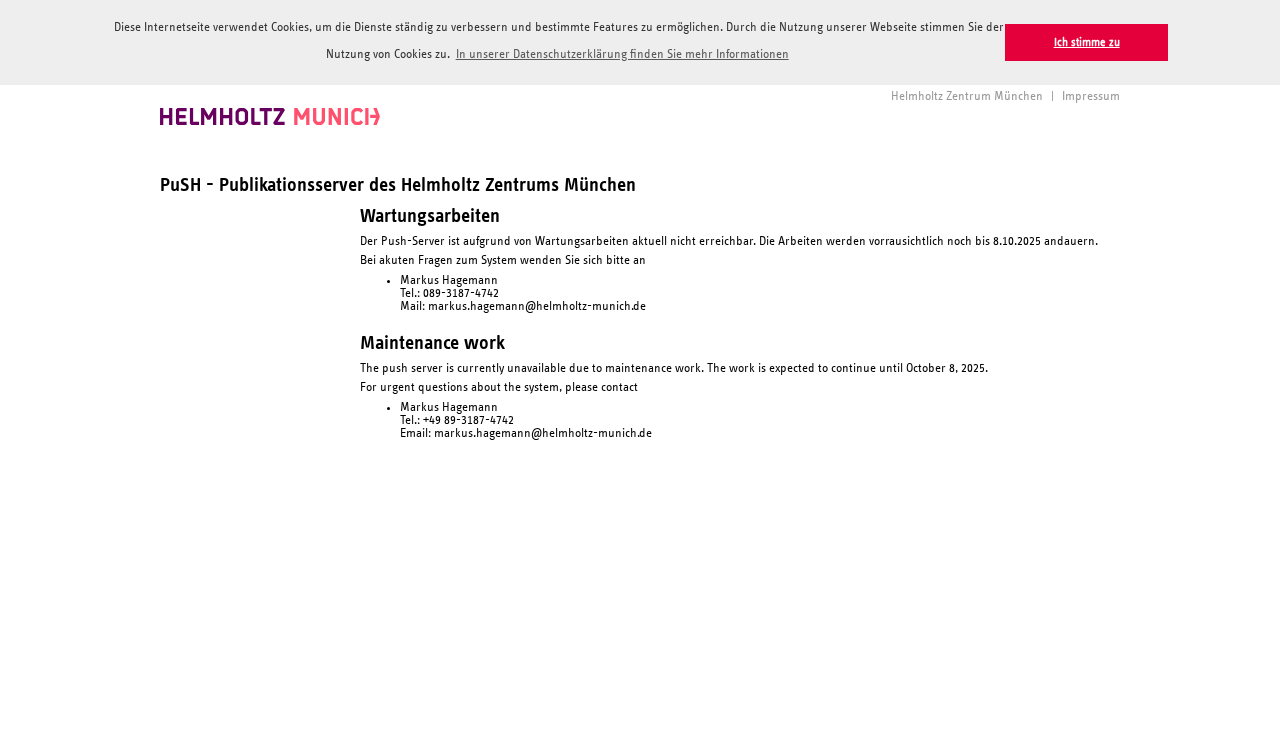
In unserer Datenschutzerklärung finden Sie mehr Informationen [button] (622, 54)
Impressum (1091, 96)
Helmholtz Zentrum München (967, 96)
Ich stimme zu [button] (1087, 42)
